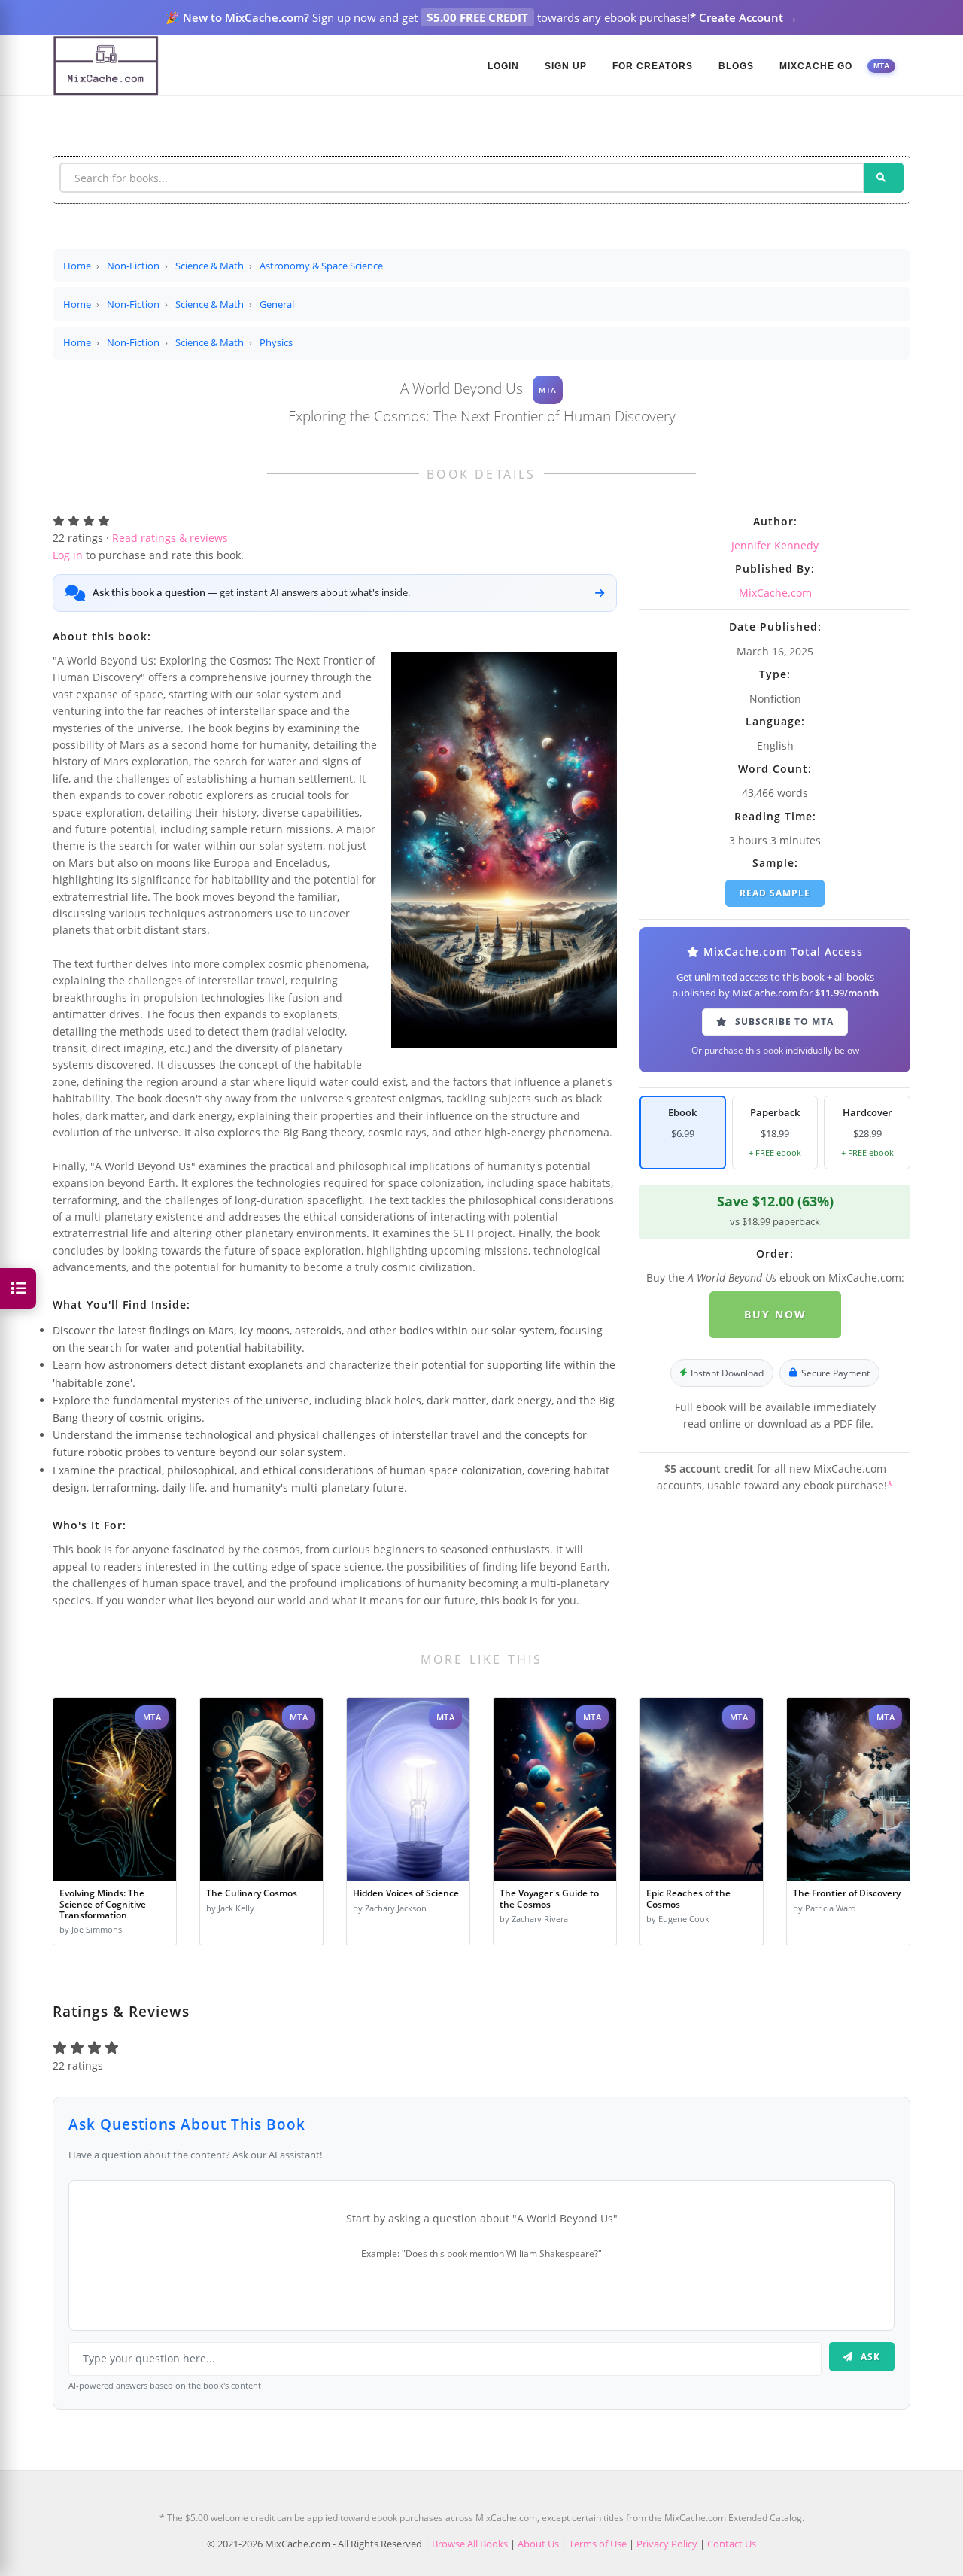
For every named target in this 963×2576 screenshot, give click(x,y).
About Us (538, 2544)
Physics (276, 342)
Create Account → (748, 17)
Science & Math (210, 266)
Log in (68, 555)
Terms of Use (598, 2544)
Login (503, 66)
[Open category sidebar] (18, 1288)
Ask (869, 2357)
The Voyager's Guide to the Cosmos (549, 1898)
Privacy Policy (667, 2544)
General (277, 304)
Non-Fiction (133, 266)
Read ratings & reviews (170, 538)
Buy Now (775, 1314)
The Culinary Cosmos (252, 1893)
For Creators (653, 66)
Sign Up (566, 66)
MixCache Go (816, 66)
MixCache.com (775, 593)
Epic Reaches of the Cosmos (688, 1898)
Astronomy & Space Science (321, 266)
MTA (882, 66)
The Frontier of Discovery (847, 1893)
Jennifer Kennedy (775, 545)
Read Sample (775, 893)
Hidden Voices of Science (406, 1893)
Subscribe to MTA (783, 1022)
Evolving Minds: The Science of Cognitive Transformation (103, 1904)
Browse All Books (470, 2544)
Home (77, 266)
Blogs (736, 66)
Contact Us (732, 2544)
